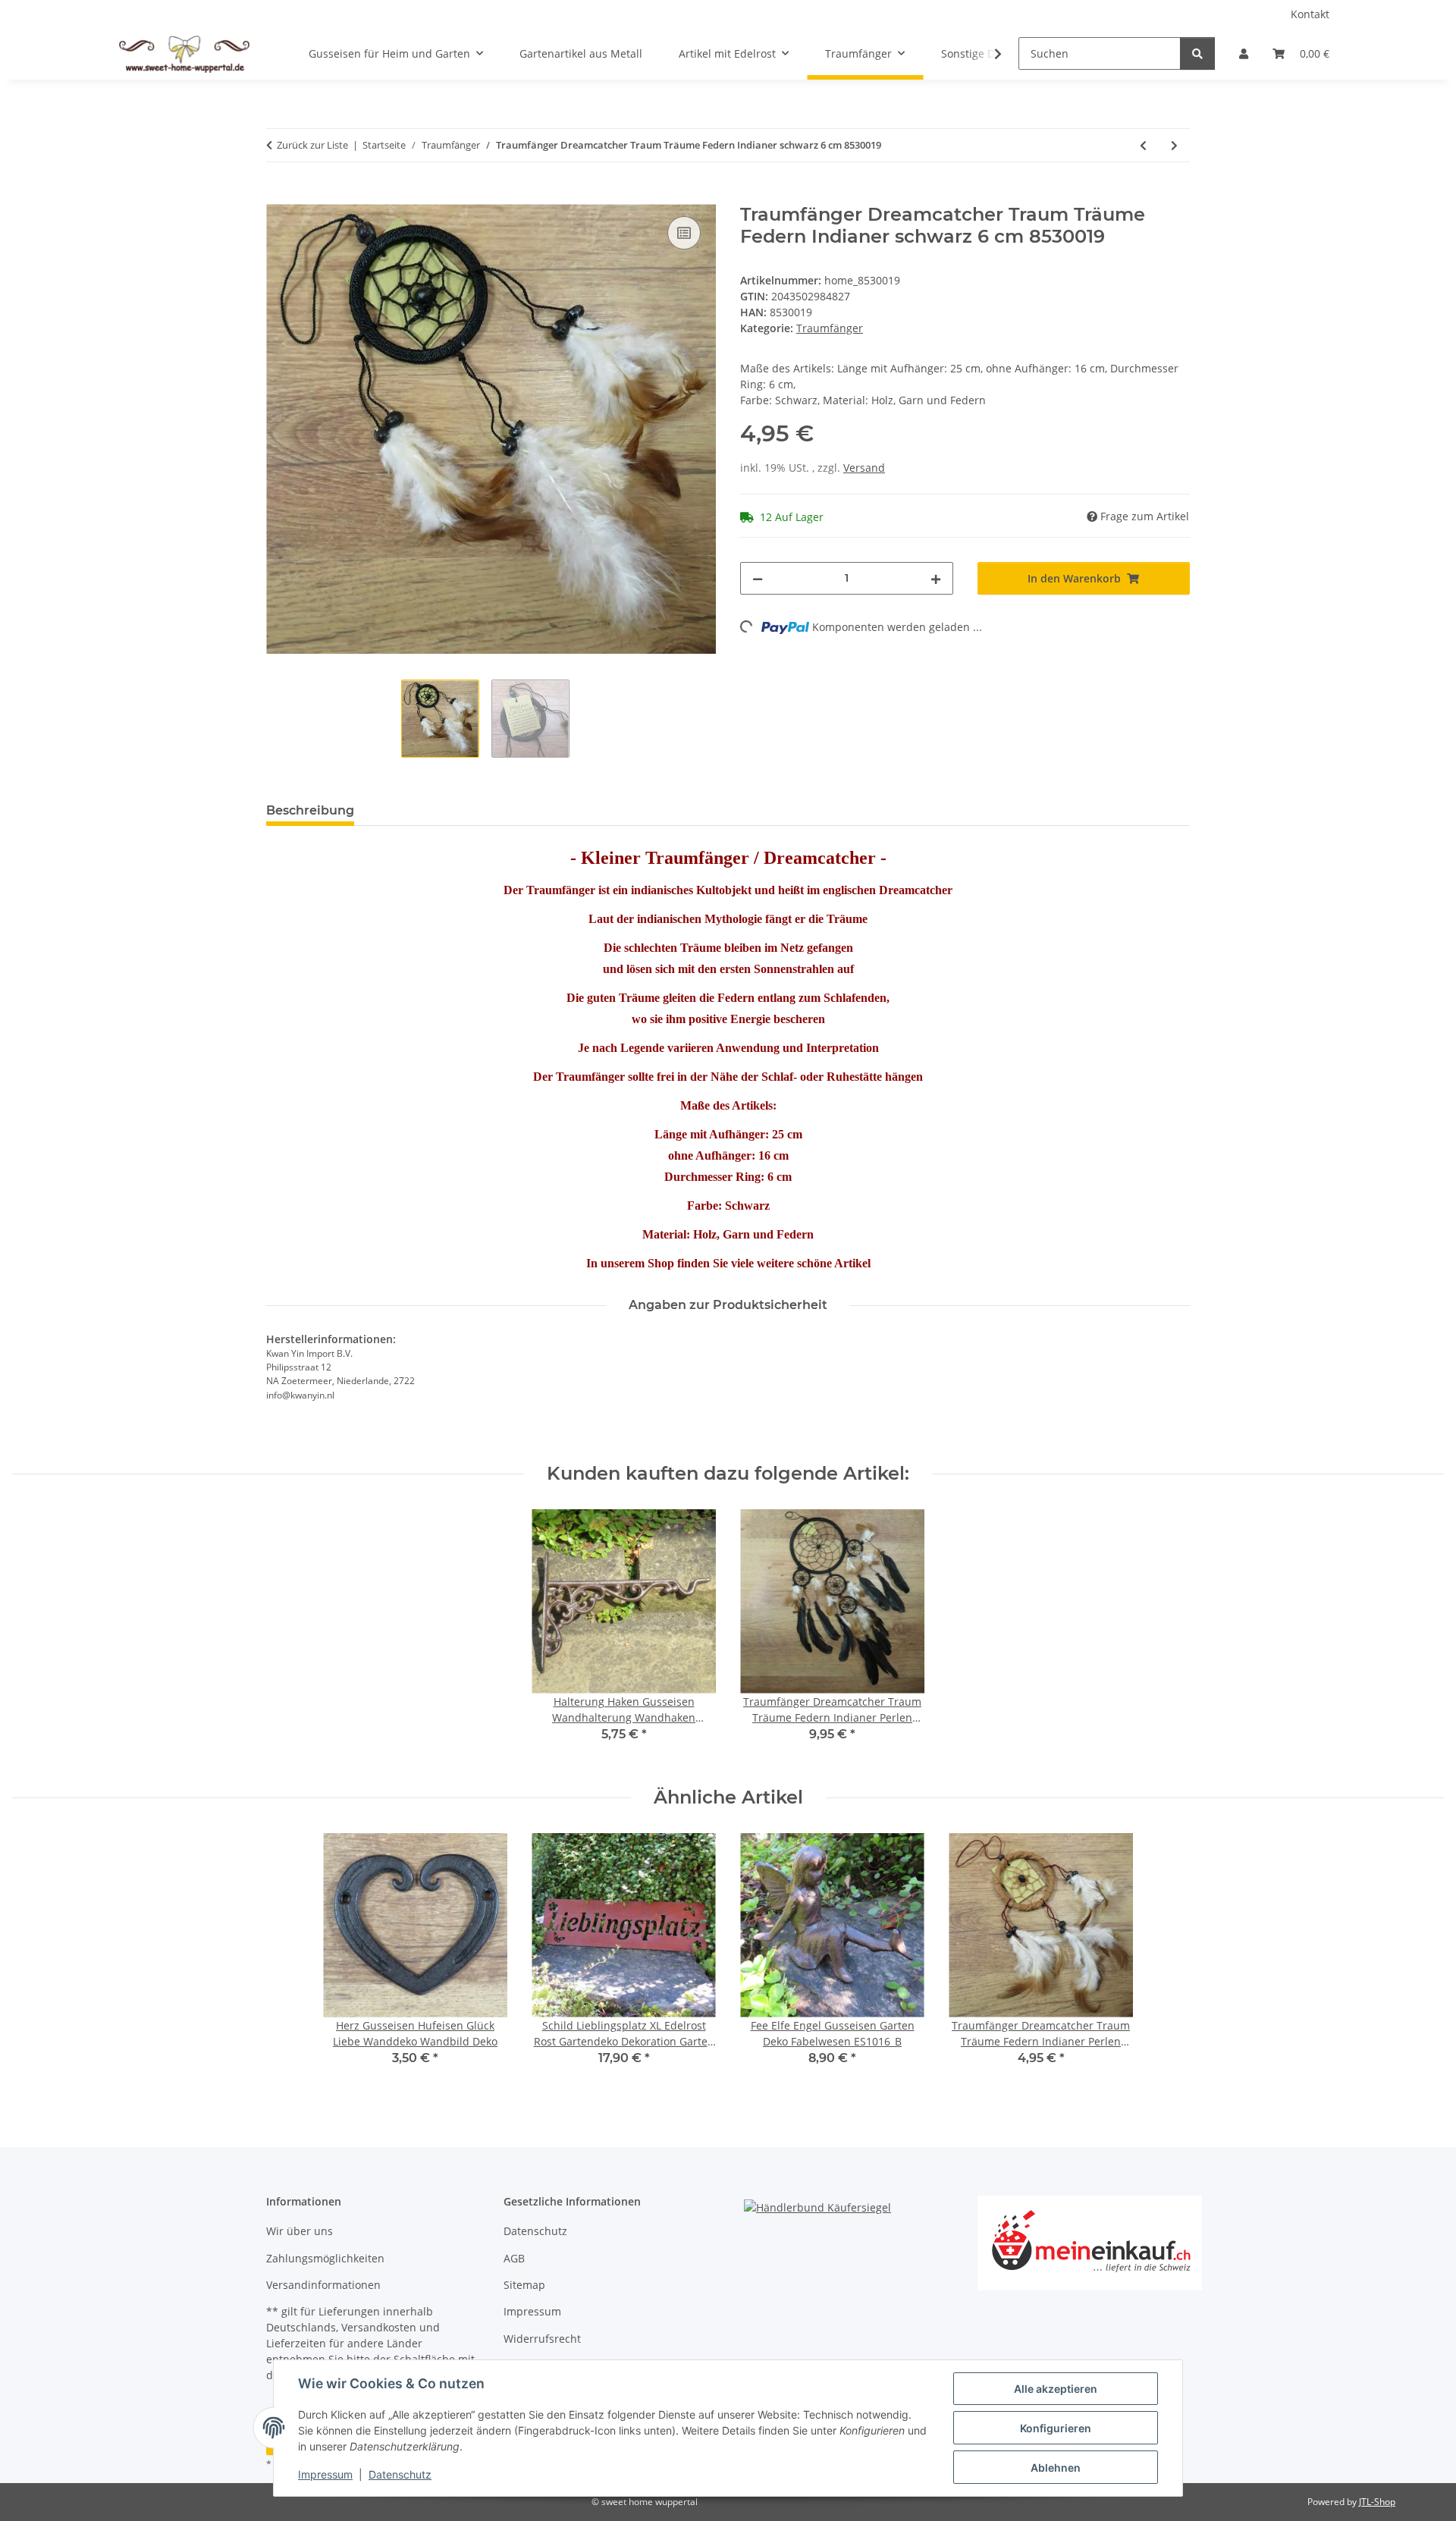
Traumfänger (830, 328)
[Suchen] (1197, 53)
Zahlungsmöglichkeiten (325, 2258)
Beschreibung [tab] (310, 810)
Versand (864, 468)
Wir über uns (300, 2231)
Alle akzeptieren (1056, 2389)
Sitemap (524, 2285)
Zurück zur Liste (312, 145)
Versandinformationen (323, 2285)
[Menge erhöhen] (936, 578)
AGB (514, 2258)
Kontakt (1310, 14)
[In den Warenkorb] (278, 196)
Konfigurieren (1056, 2428)
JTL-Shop (1377, 2502)
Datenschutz (400, 2474)
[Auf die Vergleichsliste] (684, 233)
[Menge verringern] (758, 578)
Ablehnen (1056, 2468)
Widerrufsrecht (542, 2339)
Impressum (325, 2474)
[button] (1244, 53)
